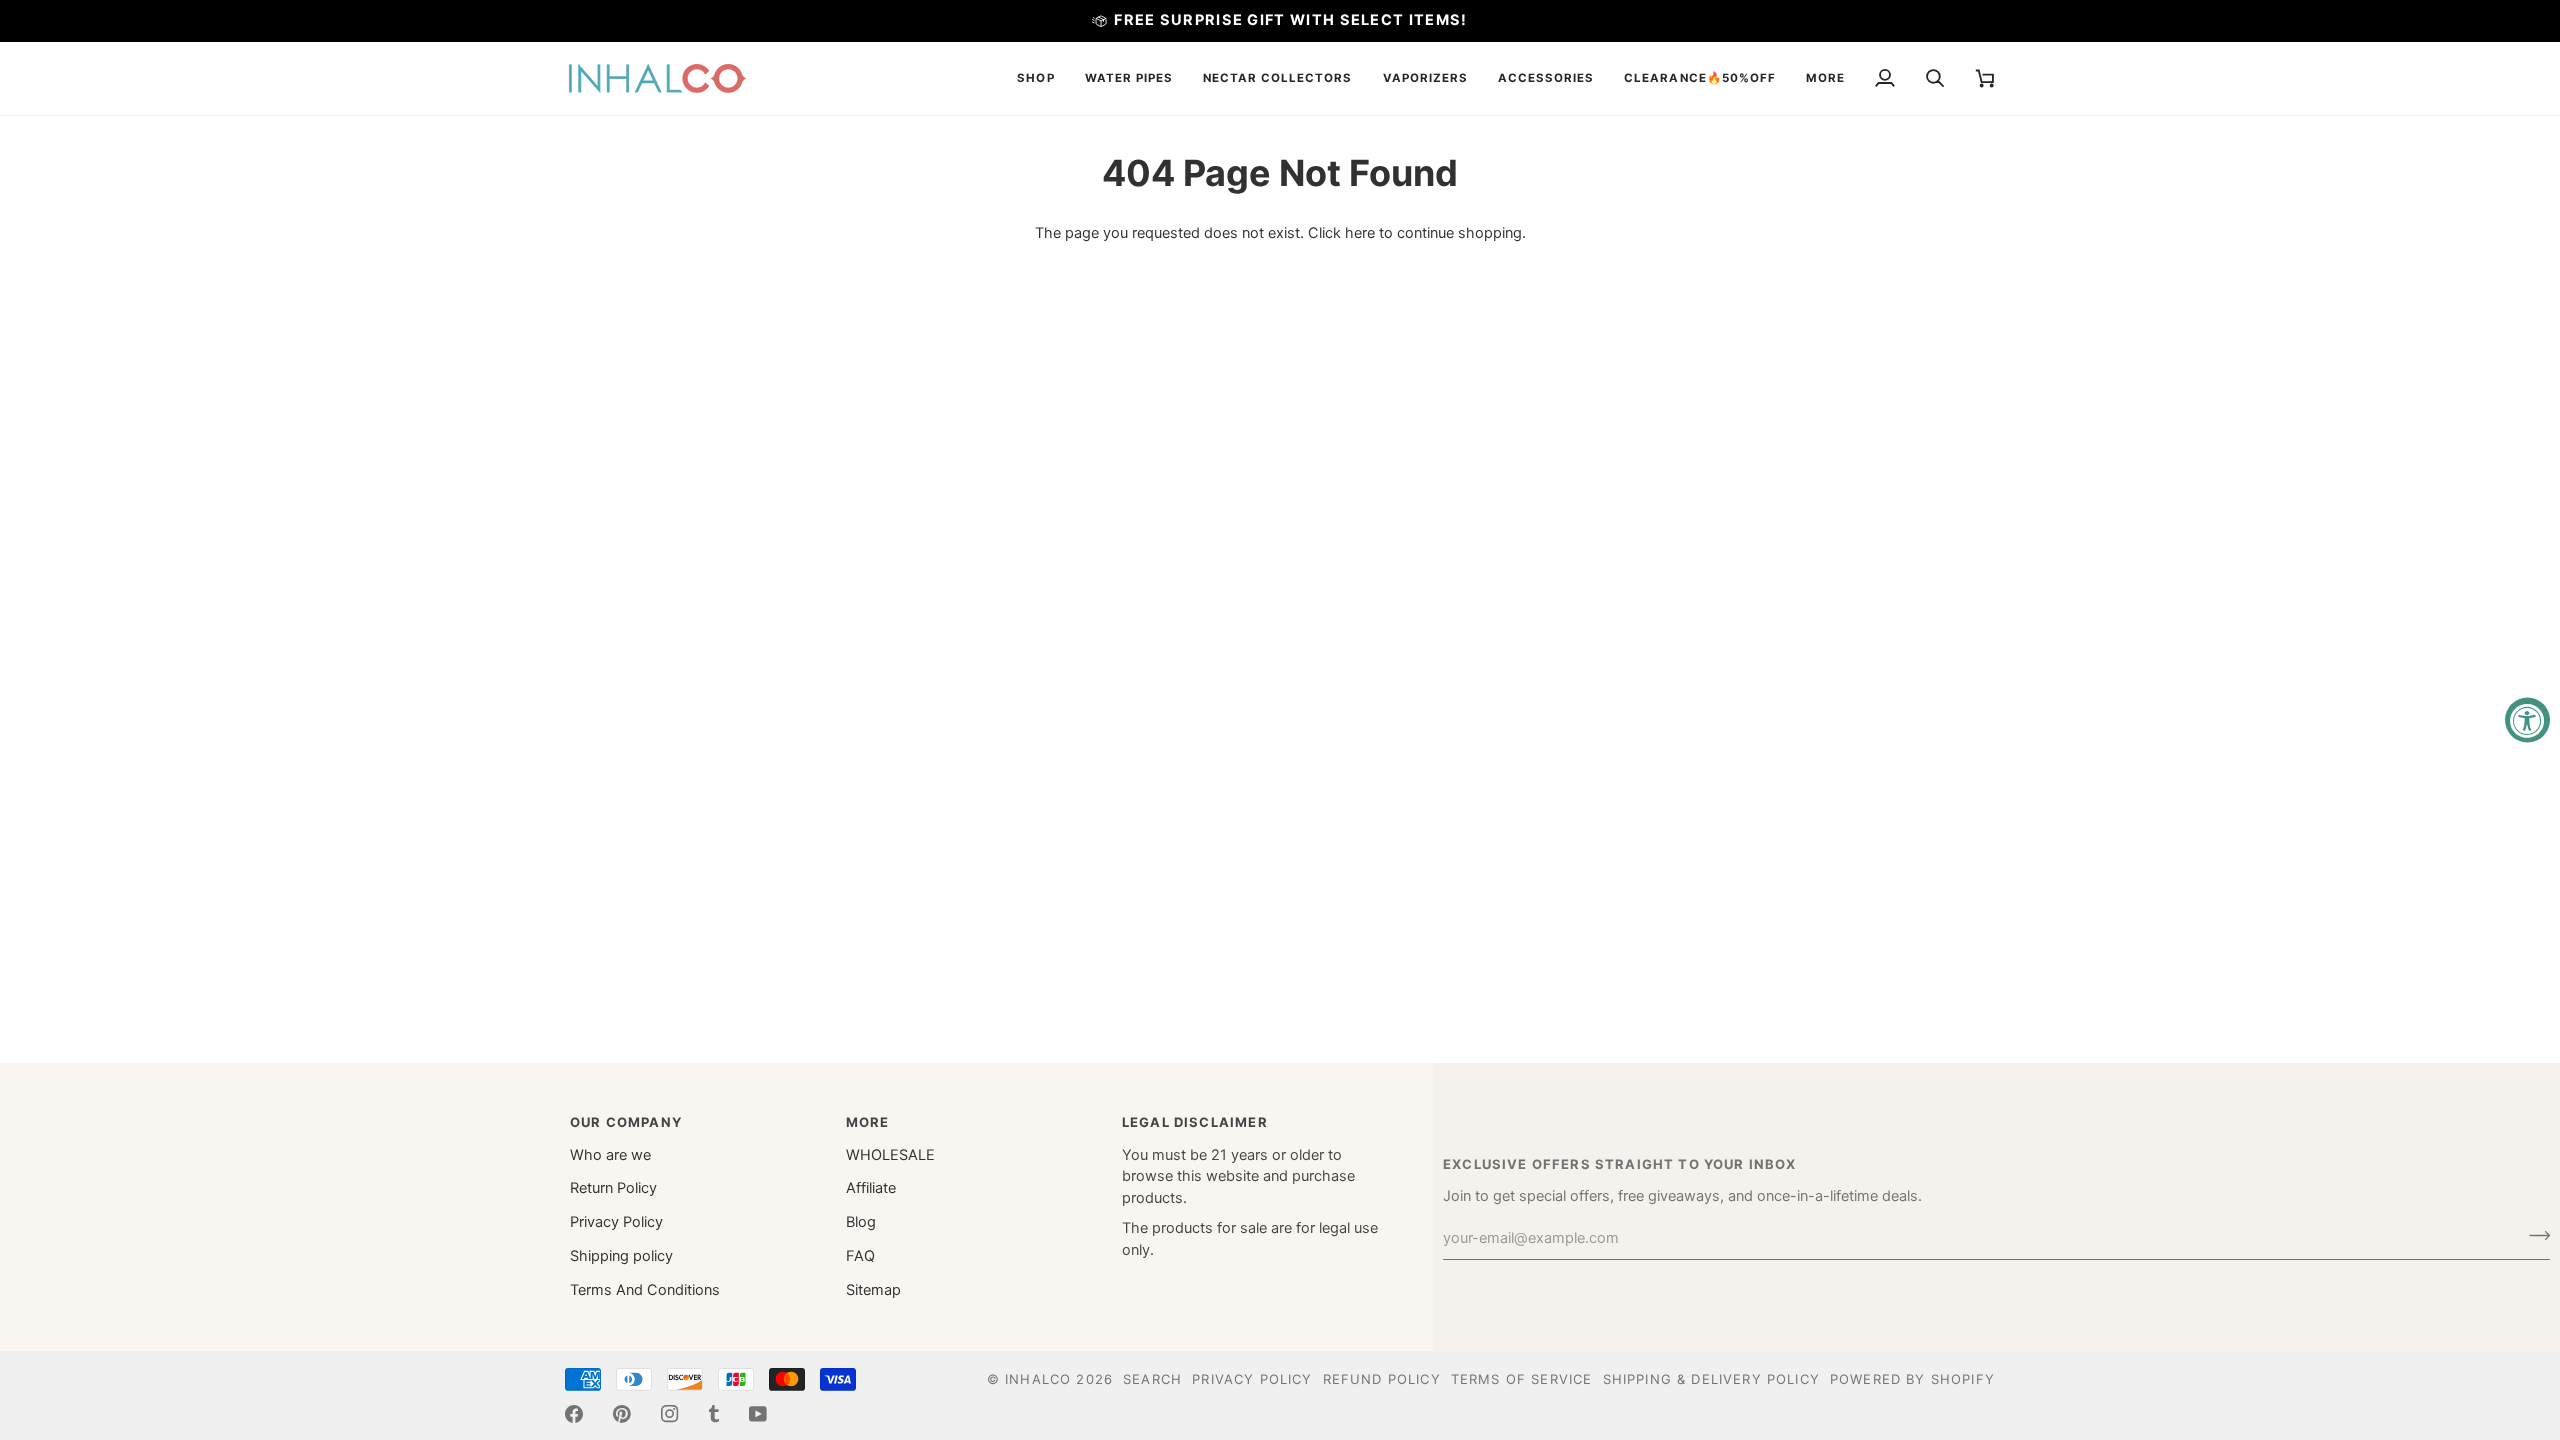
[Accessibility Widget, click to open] (2527, 720)
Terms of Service (1522, 1379)
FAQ (860, 1256)
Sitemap (873, 1290)
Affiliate (871, 1188)
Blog (861, 1222)
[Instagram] (670, 1414)
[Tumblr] (714, 1414)
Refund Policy (1382, 1379)
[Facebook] (574, 1414)
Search (1152, 1379)
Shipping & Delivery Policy (1711, 1379)
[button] (1035, 78)
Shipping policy (621, 1256)
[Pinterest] (622, 1414)
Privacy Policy (616, 1222)
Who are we (610, 1155)
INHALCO (1038, 1379)
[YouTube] (758, 1414)
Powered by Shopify (1912, 1379)
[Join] (2533, 1236)
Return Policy (613, 1188)
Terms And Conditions (645, 1290)
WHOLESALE (890, 1155)
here (1360, 233)
